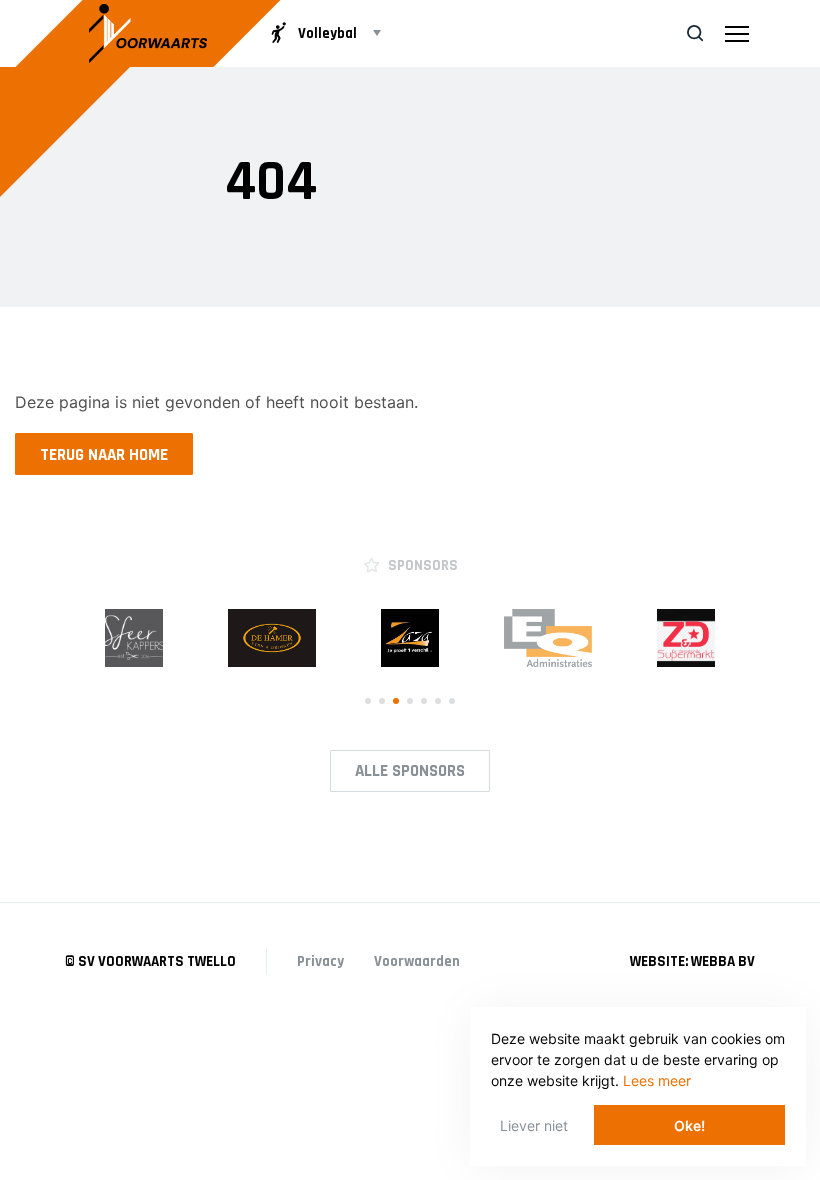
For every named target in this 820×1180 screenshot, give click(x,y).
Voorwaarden (417, 961)
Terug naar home (104, 455)
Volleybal (327, 33)
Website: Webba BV (692, 961)
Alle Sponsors (410, 771)
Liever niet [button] (534, 1125)
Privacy (320, 961)
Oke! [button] (689, 1125)
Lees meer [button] (657, 1080)
